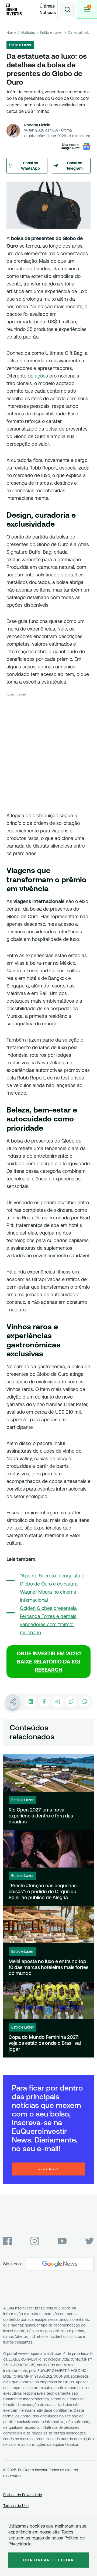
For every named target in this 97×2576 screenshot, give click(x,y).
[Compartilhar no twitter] (71, 1702)
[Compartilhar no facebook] (44, 1702)
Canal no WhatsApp (30, 166)
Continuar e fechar (48, 2560)
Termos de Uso (16, 2506)
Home (11, 32)
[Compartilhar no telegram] (58, 1702)
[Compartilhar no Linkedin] (31, 1702)
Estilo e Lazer (51, 32)
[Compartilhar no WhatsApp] (85, 1702)
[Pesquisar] (67, 9)
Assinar (48, 2169)
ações (41, 376)
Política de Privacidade (23, 2495)
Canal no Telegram (75, 166)
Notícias (28, 32)
